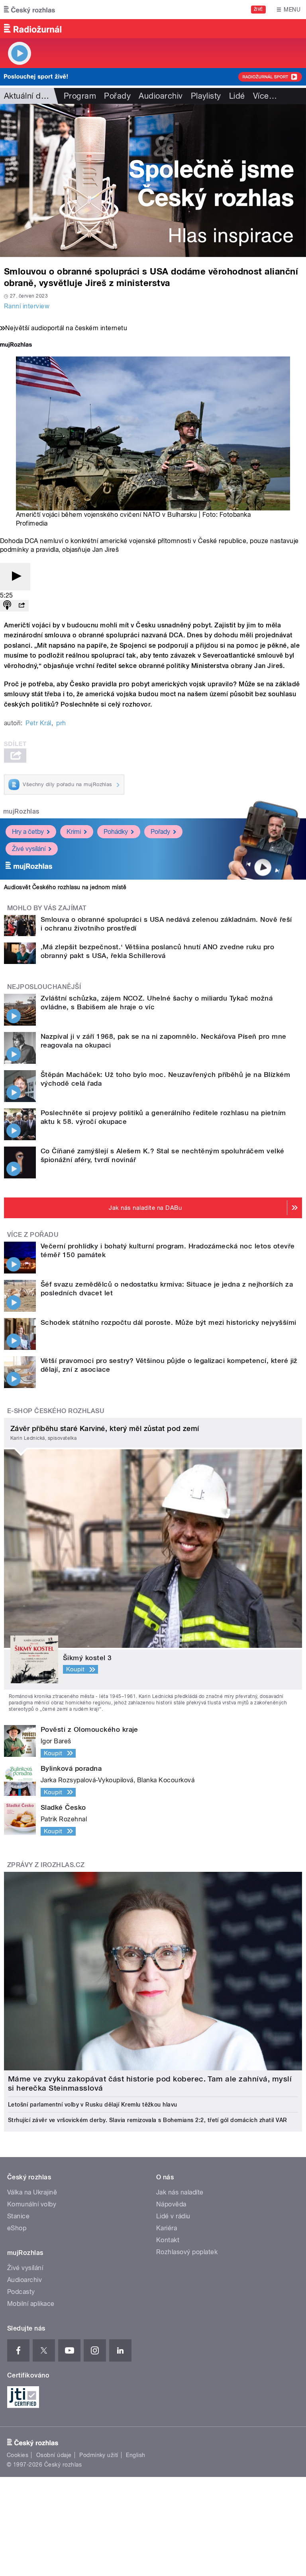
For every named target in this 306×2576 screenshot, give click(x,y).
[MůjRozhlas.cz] (16, 346)
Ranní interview (27, 306)
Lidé (237, 96)
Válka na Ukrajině (32, 2192)
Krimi (74, 832)
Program (80, 96)
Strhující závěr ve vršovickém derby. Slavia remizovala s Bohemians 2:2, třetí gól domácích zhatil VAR (147, 2120)
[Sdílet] (22, 606)
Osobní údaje (54, 2455)
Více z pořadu (33, 1235)
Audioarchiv (161, 96)
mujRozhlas (21, 811)
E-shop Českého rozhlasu (56, 1411)
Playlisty (206, 96)
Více (265, 96)
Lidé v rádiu (173, 2216)
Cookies (18, 2455)
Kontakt (168, 2240)
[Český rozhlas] (29, 10)
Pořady (117, 96)
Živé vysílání (29, 849)
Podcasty (21, 2292)
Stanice (18, 2216)
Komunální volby (32, 2204)
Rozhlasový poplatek (187, 2252)
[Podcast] (7, 606)
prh (61, 723)
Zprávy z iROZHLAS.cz (46, 1865)
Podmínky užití (99, 2455)
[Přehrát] (15, 577)
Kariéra (167, 2228)
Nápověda (171, 2204)
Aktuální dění (28, 96)
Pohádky (116, 832)
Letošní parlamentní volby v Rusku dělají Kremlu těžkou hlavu (93, 2105)
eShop (17, 2228)
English (135, 2455)
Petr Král (38, 723)
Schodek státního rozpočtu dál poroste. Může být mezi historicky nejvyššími (169, 1322)
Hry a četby (28, 832)
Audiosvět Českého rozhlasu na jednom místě (65, 887)
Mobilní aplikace (31, 2304)
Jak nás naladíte (180, 2192)
